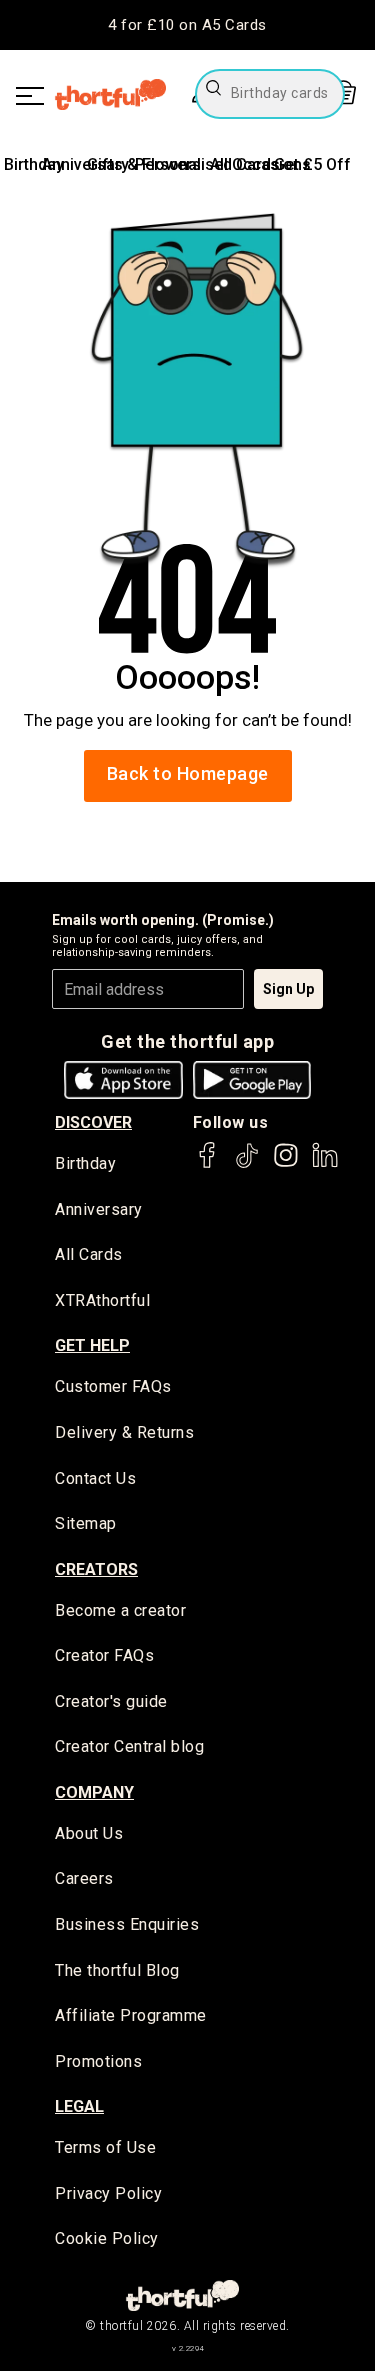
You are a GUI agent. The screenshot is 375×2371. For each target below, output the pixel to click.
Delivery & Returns (124, 1432)
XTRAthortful (102, 1300)
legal (79, 2106)
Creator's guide (111, 1701)
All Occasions (260, 164)
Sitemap (86, 1523)
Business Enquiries (127, 1924)
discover (93, 1122)
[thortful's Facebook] (208, 1164)
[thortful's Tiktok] (247, 1164)
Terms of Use (105, 2147)
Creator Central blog (129, 1746)
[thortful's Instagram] (286, 1164)
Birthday (34, 164)
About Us (89, 1833)
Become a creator (120, 1610)
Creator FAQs (104, 1655)
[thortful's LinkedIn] (325, 1164)
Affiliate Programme (131, 2015)
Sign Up (288, 989)
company (94, 1792)
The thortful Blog (117, 1970)
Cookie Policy (107, 2238)
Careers (84, 1878)
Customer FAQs (113, 1386)
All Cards (89, 1254)
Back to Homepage (188, 773)
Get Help (92, 1345)
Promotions (98, 2061)
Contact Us (95, 1478)
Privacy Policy (108, 2193)
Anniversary (99, 1209)
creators (96, 1569)
